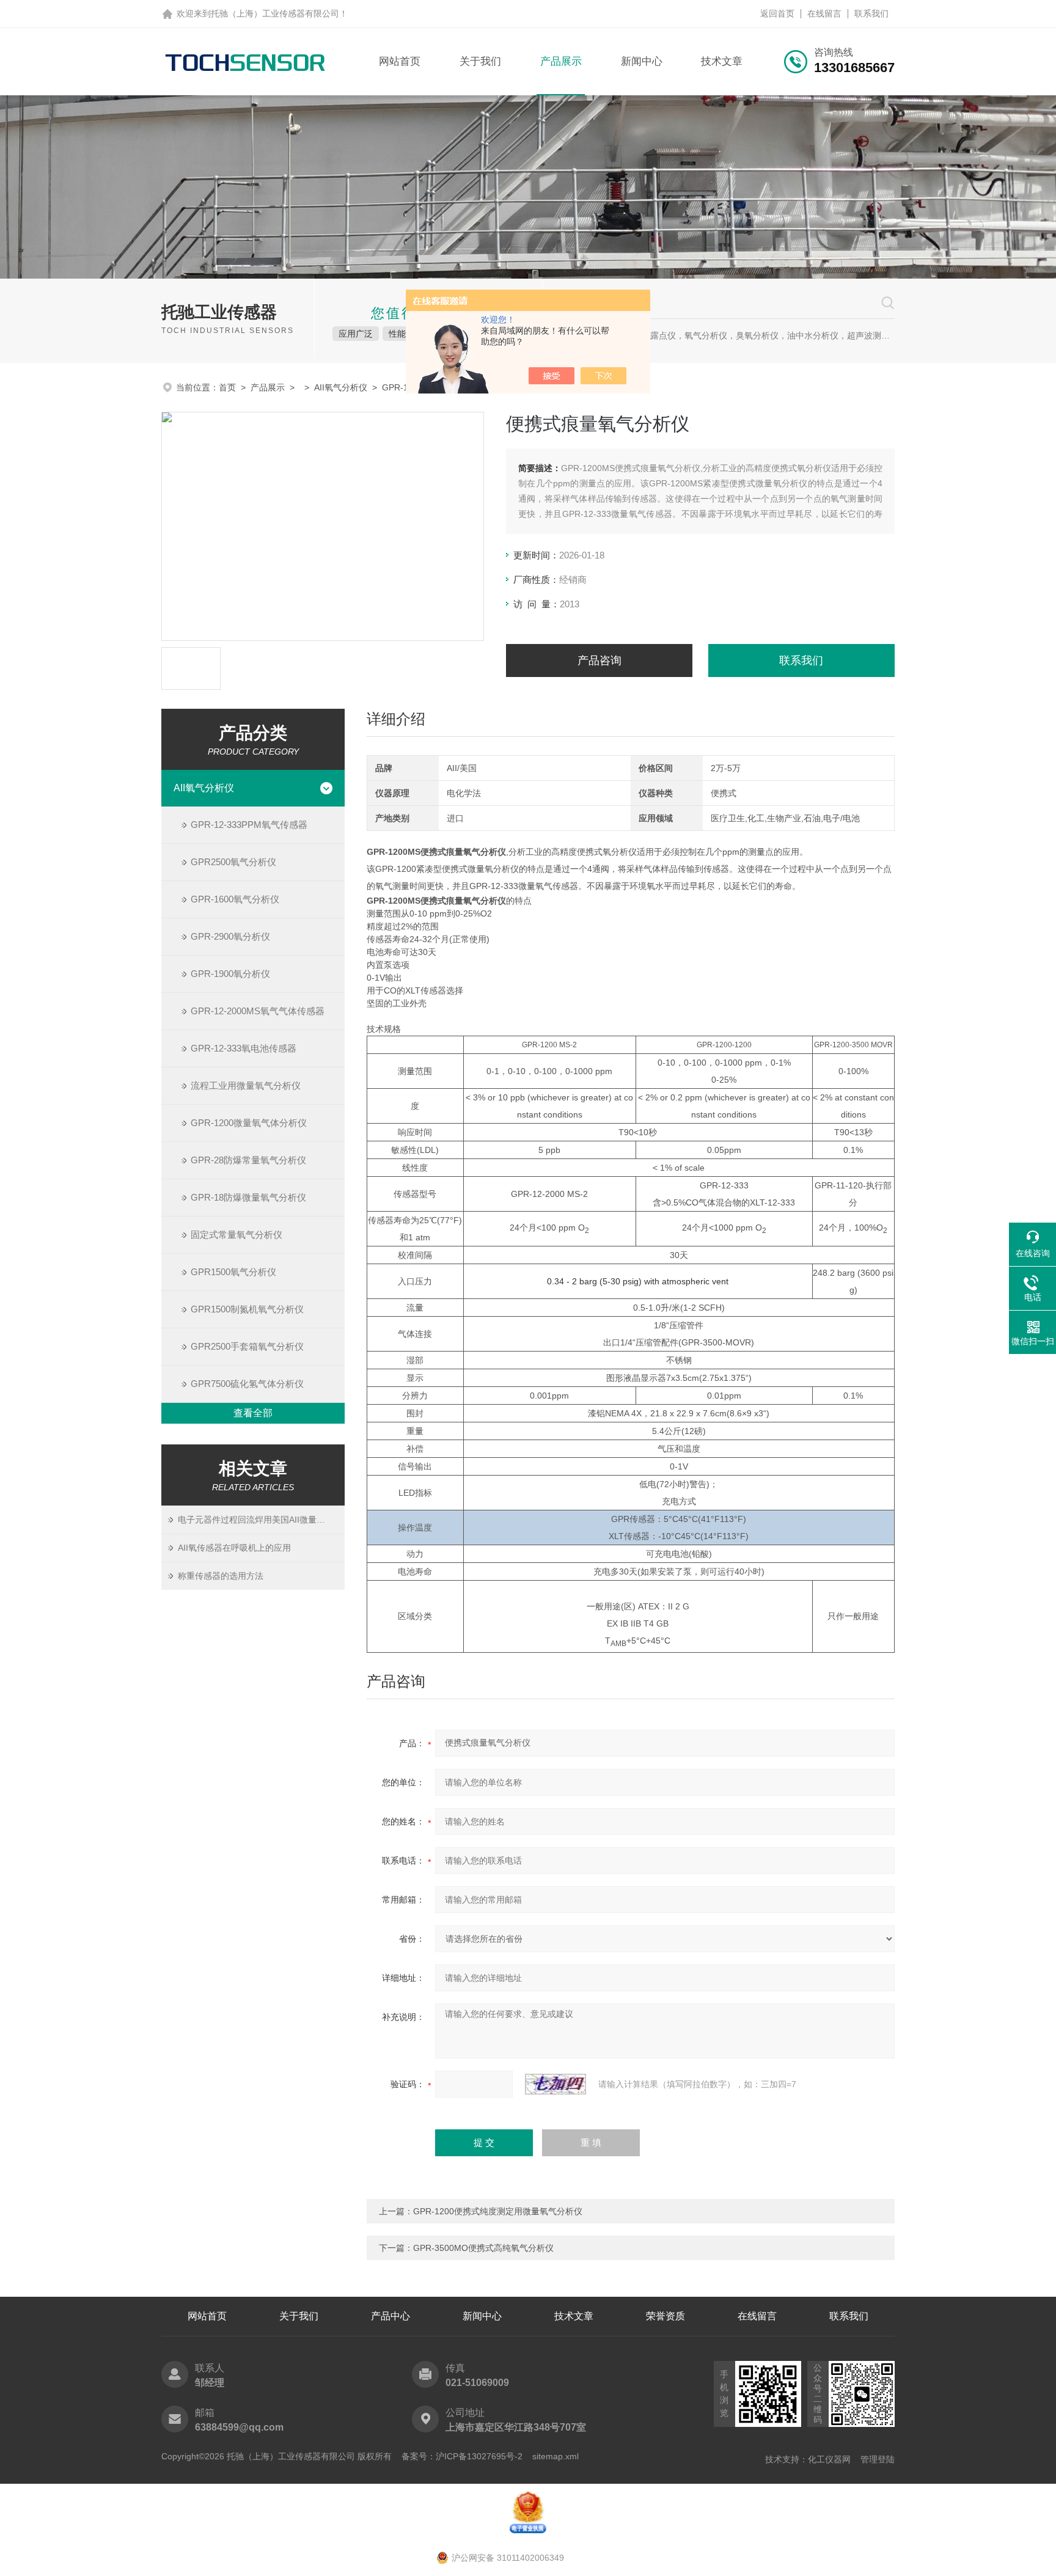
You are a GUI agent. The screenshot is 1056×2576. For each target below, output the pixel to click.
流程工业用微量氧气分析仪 (246, 1085)
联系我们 (871, 13)
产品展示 (561, 61)
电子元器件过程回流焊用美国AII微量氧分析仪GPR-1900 (261, 1520)
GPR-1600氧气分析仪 (235, 899)
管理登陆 (878, 2459)
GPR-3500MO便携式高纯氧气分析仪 (483, 2248)
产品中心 (391, 2316)
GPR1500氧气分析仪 (233, 1272)
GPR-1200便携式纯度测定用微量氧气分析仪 (498, 2211)
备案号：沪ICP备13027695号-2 (462, 2456)
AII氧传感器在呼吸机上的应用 (234, 1548)
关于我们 (480, 61)
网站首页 (400, 61)
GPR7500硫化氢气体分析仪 (247, 1384)
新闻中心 (642, 61)
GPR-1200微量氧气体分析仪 (249, 1123)
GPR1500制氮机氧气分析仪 (247, 1309)
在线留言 (824, 13)
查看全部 (253, 1413)
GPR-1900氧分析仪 (230, 974)
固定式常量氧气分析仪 (237, 1235)
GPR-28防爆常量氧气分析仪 (248, 1160)
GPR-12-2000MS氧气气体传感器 (258, 1011)
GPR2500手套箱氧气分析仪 (247, 1346)
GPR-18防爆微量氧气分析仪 (248, 1197)
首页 (227, 387)
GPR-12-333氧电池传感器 (244, 1048)
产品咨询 (599, 660)
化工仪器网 (829, 2459)
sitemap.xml (555, 2456)
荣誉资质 (665, 2316)
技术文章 (722, 61)
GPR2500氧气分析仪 (233, 862)
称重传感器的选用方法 (221, 1576)
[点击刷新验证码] (555, 2084)
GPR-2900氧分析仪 (230, 936)
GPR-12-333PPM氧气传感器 (249, 825)
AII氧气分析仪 (341, 387)
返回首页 (777, 13)
